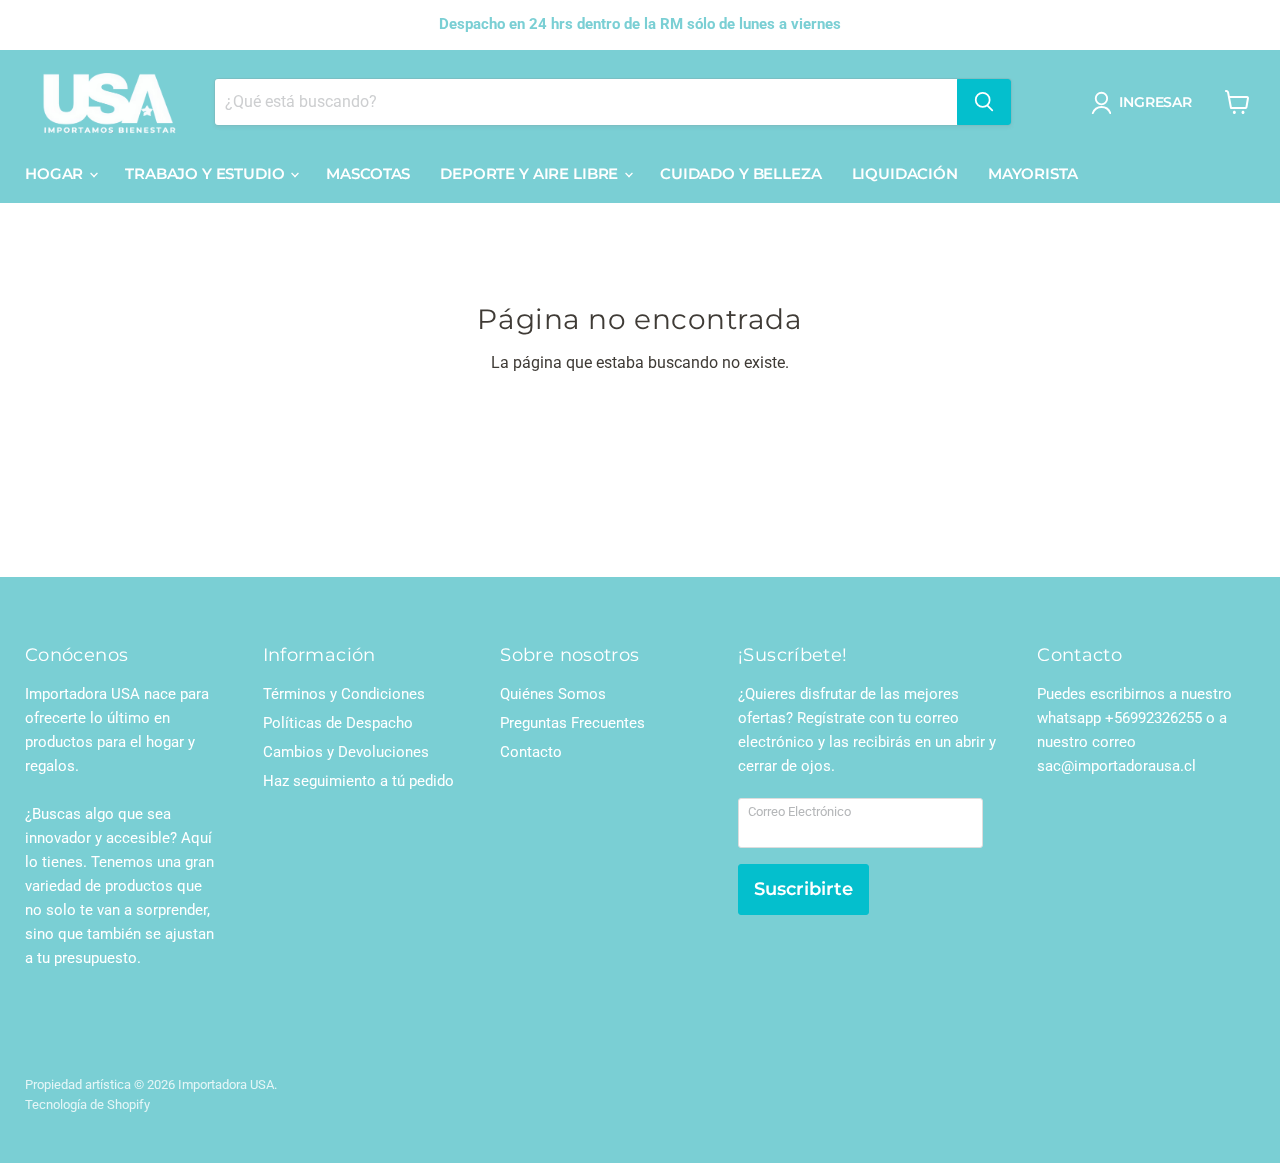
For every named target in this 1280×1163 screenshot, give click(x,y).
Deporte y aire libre (531, 173)
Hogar (56, 173)
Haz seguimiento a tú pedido (358, 781)
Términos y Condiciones (344, 694)
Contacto (531, 752)
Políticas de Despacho (338, 723)
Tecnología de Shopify (87, 1104)
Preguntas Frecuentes (572, 723)
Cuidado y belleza (740, 173)
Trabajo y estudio (206, 173)
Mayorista (1033, 173)
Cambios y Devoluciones (346, 752)
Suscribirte (803, 889)
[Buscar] (984, 102)
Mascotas (368, 173)
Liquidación (905, 173)
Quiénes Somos (553, 694)
